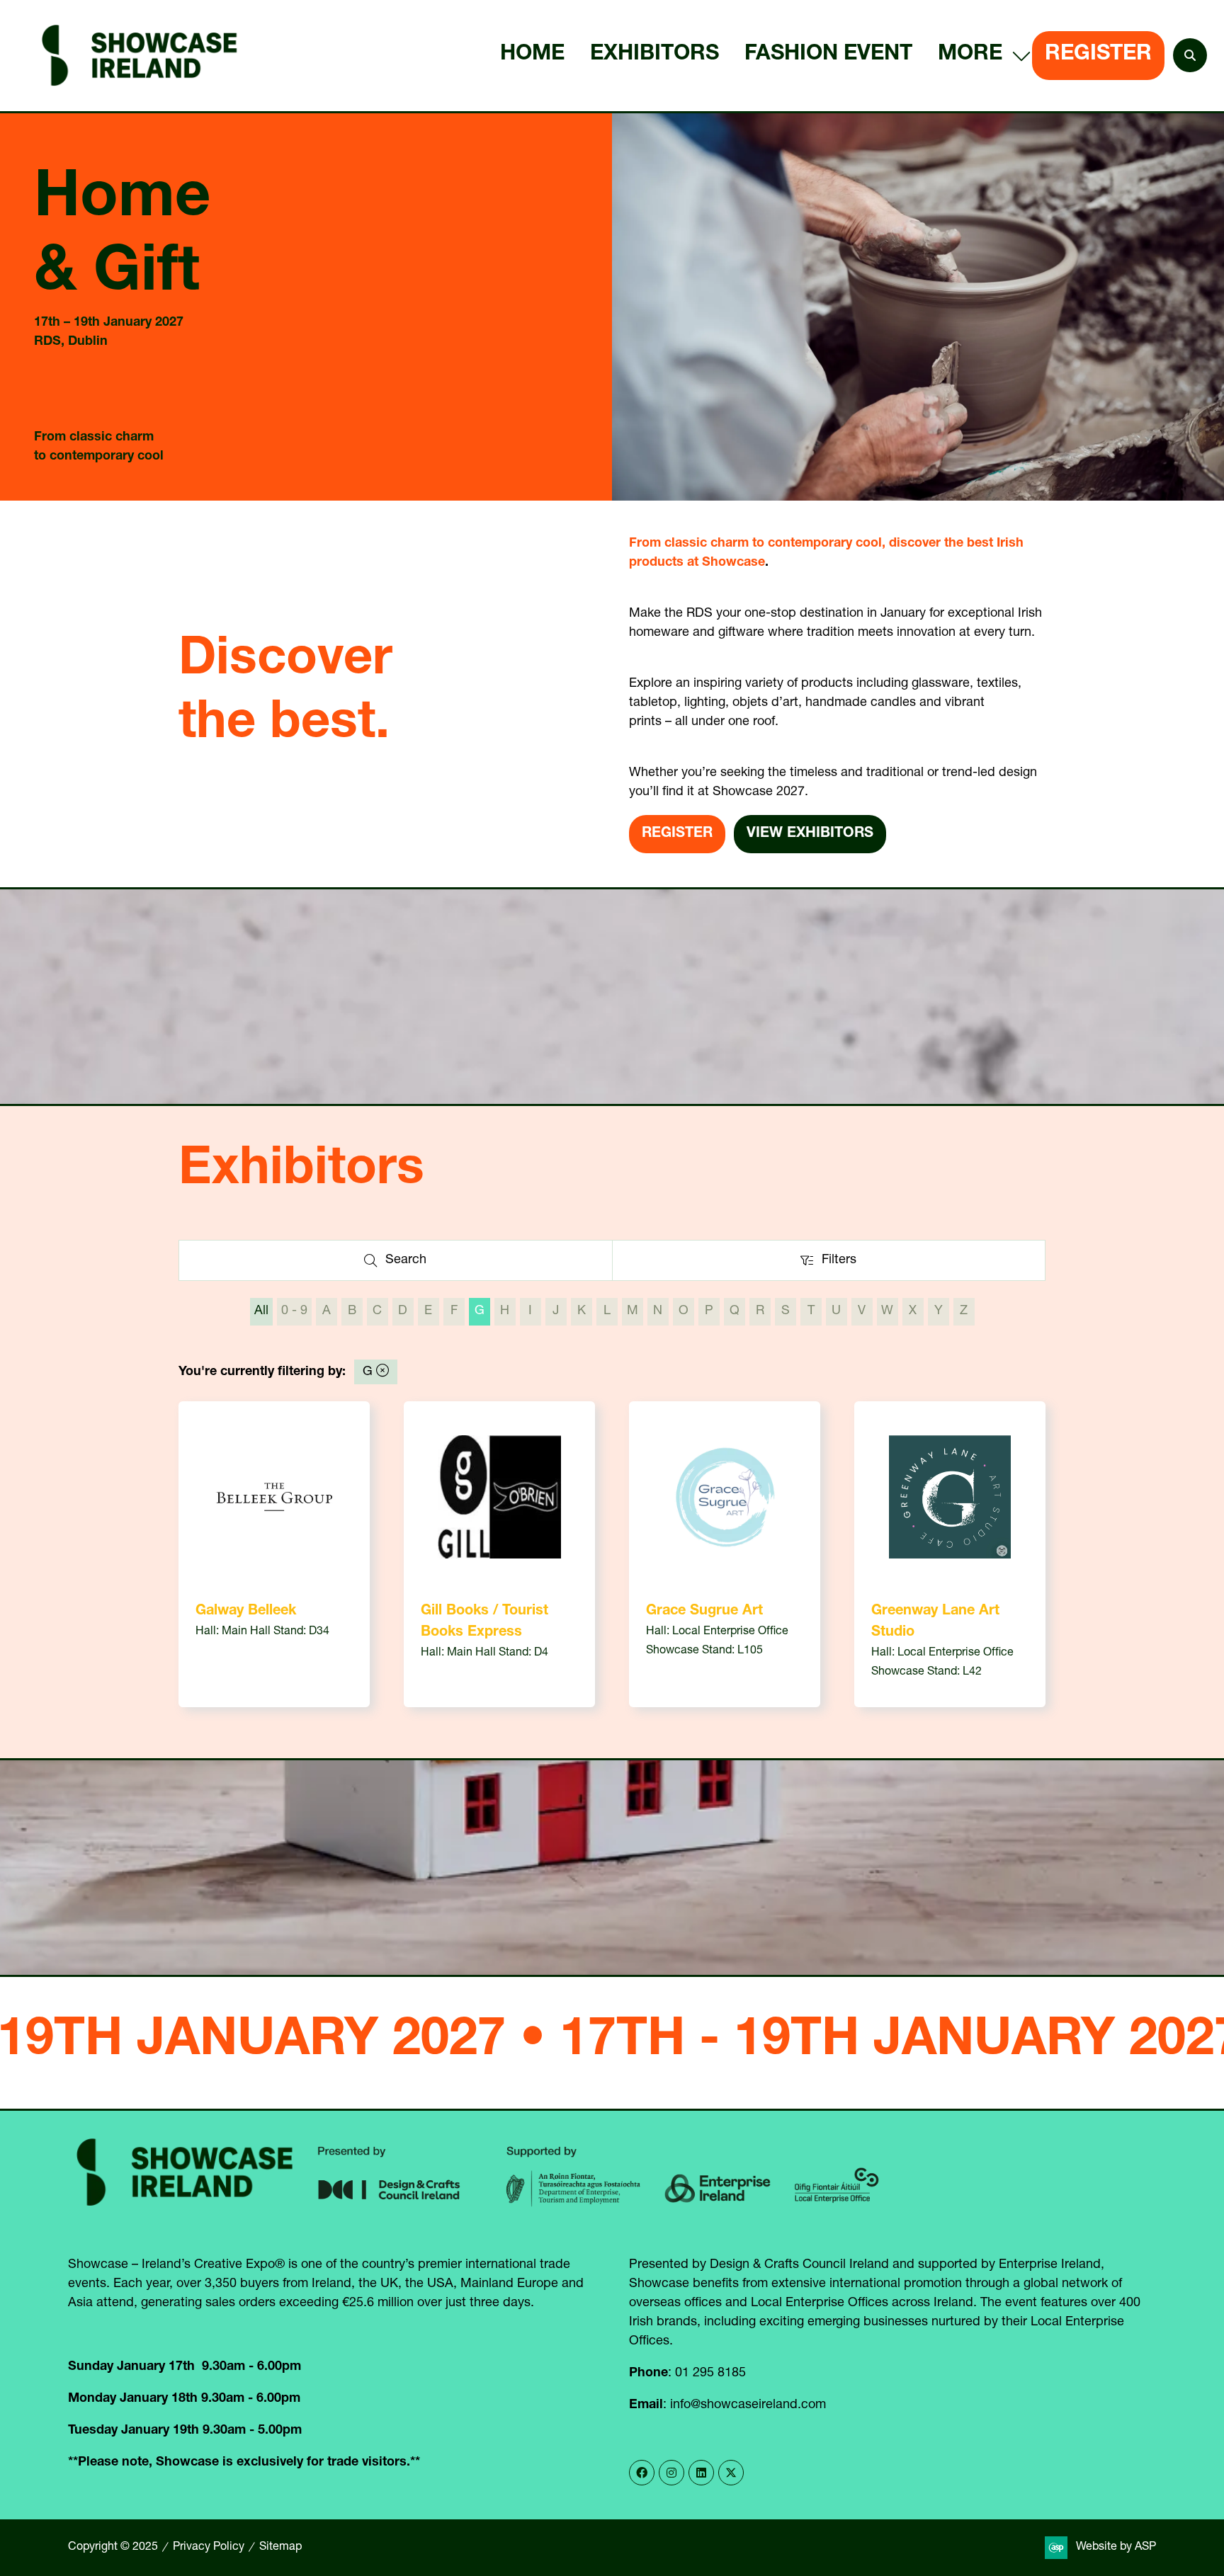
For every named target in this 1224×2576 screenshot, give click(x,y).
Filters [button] (842, 1264)
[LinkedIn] (701, 2473)
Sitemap (280, 2548)
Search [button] (411, 1264)
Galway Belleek (246, 1612)
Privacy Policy (209, 2548)
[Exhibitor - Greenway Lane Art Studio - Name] (950, 1554)
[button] (981, 56)
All (261, 1311)
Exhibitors (654, 55)
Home (532, 55)
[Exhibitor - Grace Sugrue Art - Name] (725, 1554)
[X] (731, 2473)
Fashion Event (828, 55)
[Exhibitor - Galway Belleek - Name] (274, 1554)
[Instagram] (671, 2473)
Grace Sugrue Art (704, 1612)
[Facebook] (642, 2473)
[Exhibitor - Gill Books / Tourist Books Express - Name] (499, 1554)
